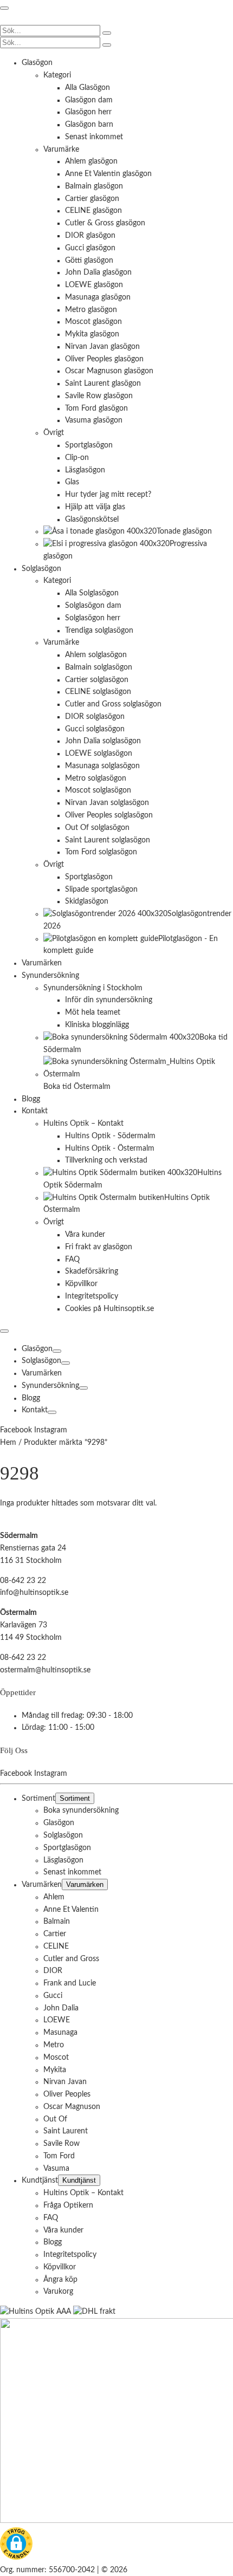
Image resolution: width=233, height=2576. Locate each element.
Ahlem (54, 1897)
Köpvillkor (60, 2267)
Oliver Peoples (67, 2094)
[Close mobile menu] (4, 1331)
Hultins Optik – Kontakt (83, 2193)
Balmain (57, 1922)
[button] (16, 2546)
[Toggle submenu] (57, 1351)
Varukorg (58, 2292)
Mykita (55, 2070)
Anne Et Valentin (71, 1910)
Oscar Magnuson (72, 2107)
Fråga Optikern (68, 2205)
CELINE (56, 1946)
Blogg (31, 1398)
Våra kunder (63, 2230)
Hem (8, 1443)
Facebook (17, 1430)
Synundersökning (50, 1386)
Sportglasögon (67, 1848)
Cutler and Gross (71, 1959)
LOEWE (57, 2021)
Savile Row (62, 2144)
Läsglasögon (63, 1860)
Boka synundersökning (81, 1811)
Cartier (55, 1934)
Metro (54, 2045)
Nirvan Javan (65, 2082)
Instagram (51, 1430)
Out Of (55, 2119)
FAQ (51, 2218)
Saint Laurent (66, 2131)
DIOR (53, 1971)
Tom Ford (59, 2156)
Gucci (53, 1996)
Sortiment (38, 1799)
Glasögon (37, 1349)
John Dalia (61, 2008)
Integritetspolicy (70, 2255)
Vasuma (56, 2169)
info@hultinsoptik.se (34, 1593)
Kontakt (35, 1410)
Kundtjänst (40, 2181)
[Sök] (107, 33)
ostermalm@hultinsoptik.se (45, 1670)
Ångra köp (60, 2280)
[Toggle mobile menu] (4, 8)
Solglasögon (41, 1361)
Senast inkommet (72, 1872)
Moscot (56, 2058)
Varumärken (42, 1373)
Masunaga (60, 2033)
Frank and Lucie (70, 1983)
